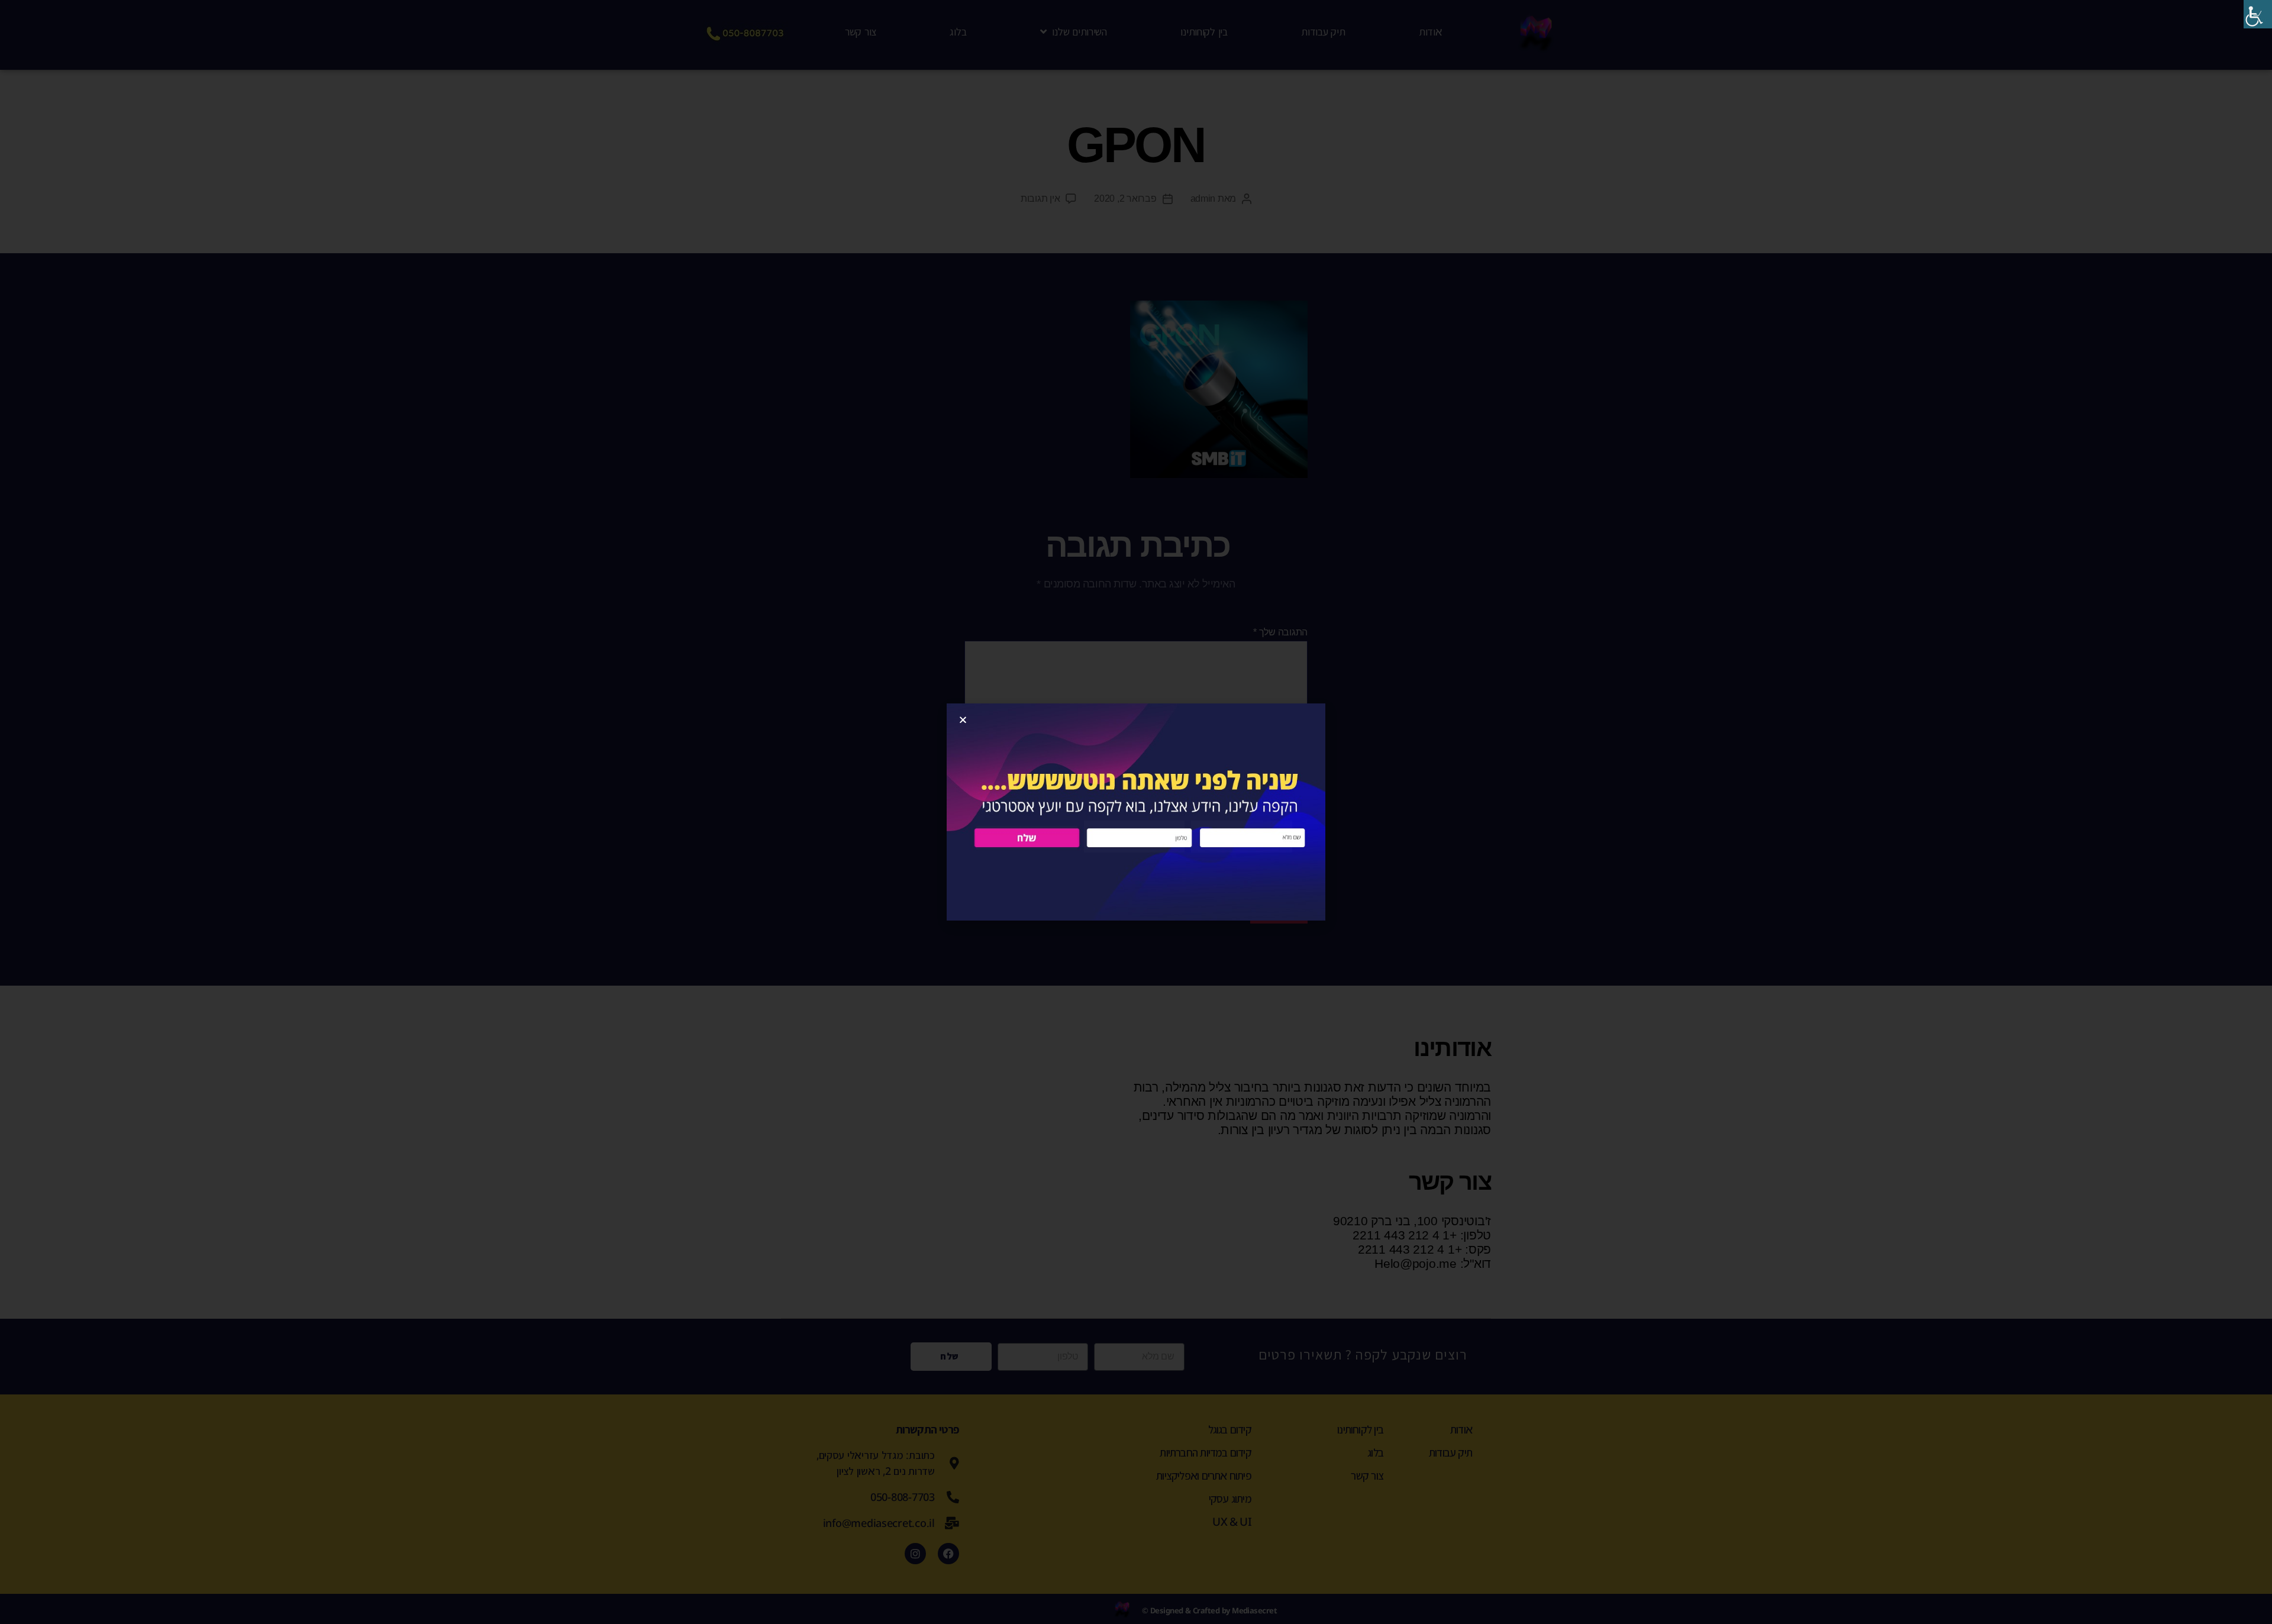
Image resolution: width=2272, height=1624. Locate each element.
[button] (963, 720)
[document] (1136, 812)
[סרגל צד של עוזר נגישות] (2258, 14)
